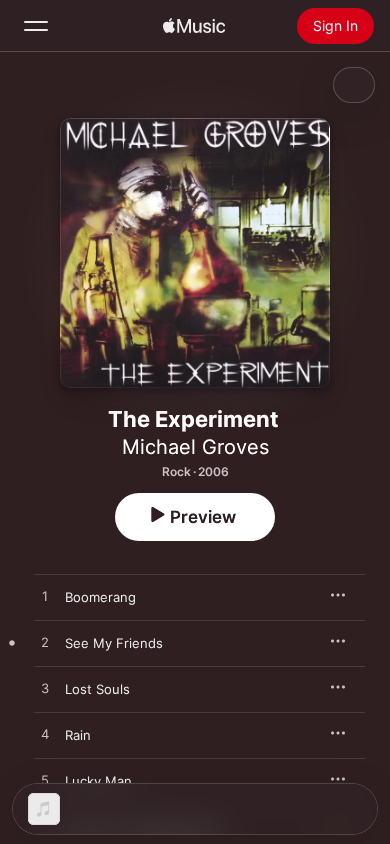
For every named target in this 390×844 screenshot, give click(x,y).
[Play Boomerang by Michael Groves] (45, 597)
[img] (194, 26)
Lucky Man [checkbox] (98, 781)
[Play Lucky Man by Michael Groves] (45, 781)
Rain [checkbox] (78, 735)
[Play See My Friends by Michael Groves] (45, 643)
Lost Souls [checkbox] (97, 689)
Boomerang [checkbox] (100, 597)
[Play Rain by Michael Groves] (45, 735)
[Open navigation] (36, 26)
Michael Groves (195, 447)
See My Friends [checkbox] (114, 643)
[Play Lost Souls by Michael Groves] (45, 689)
